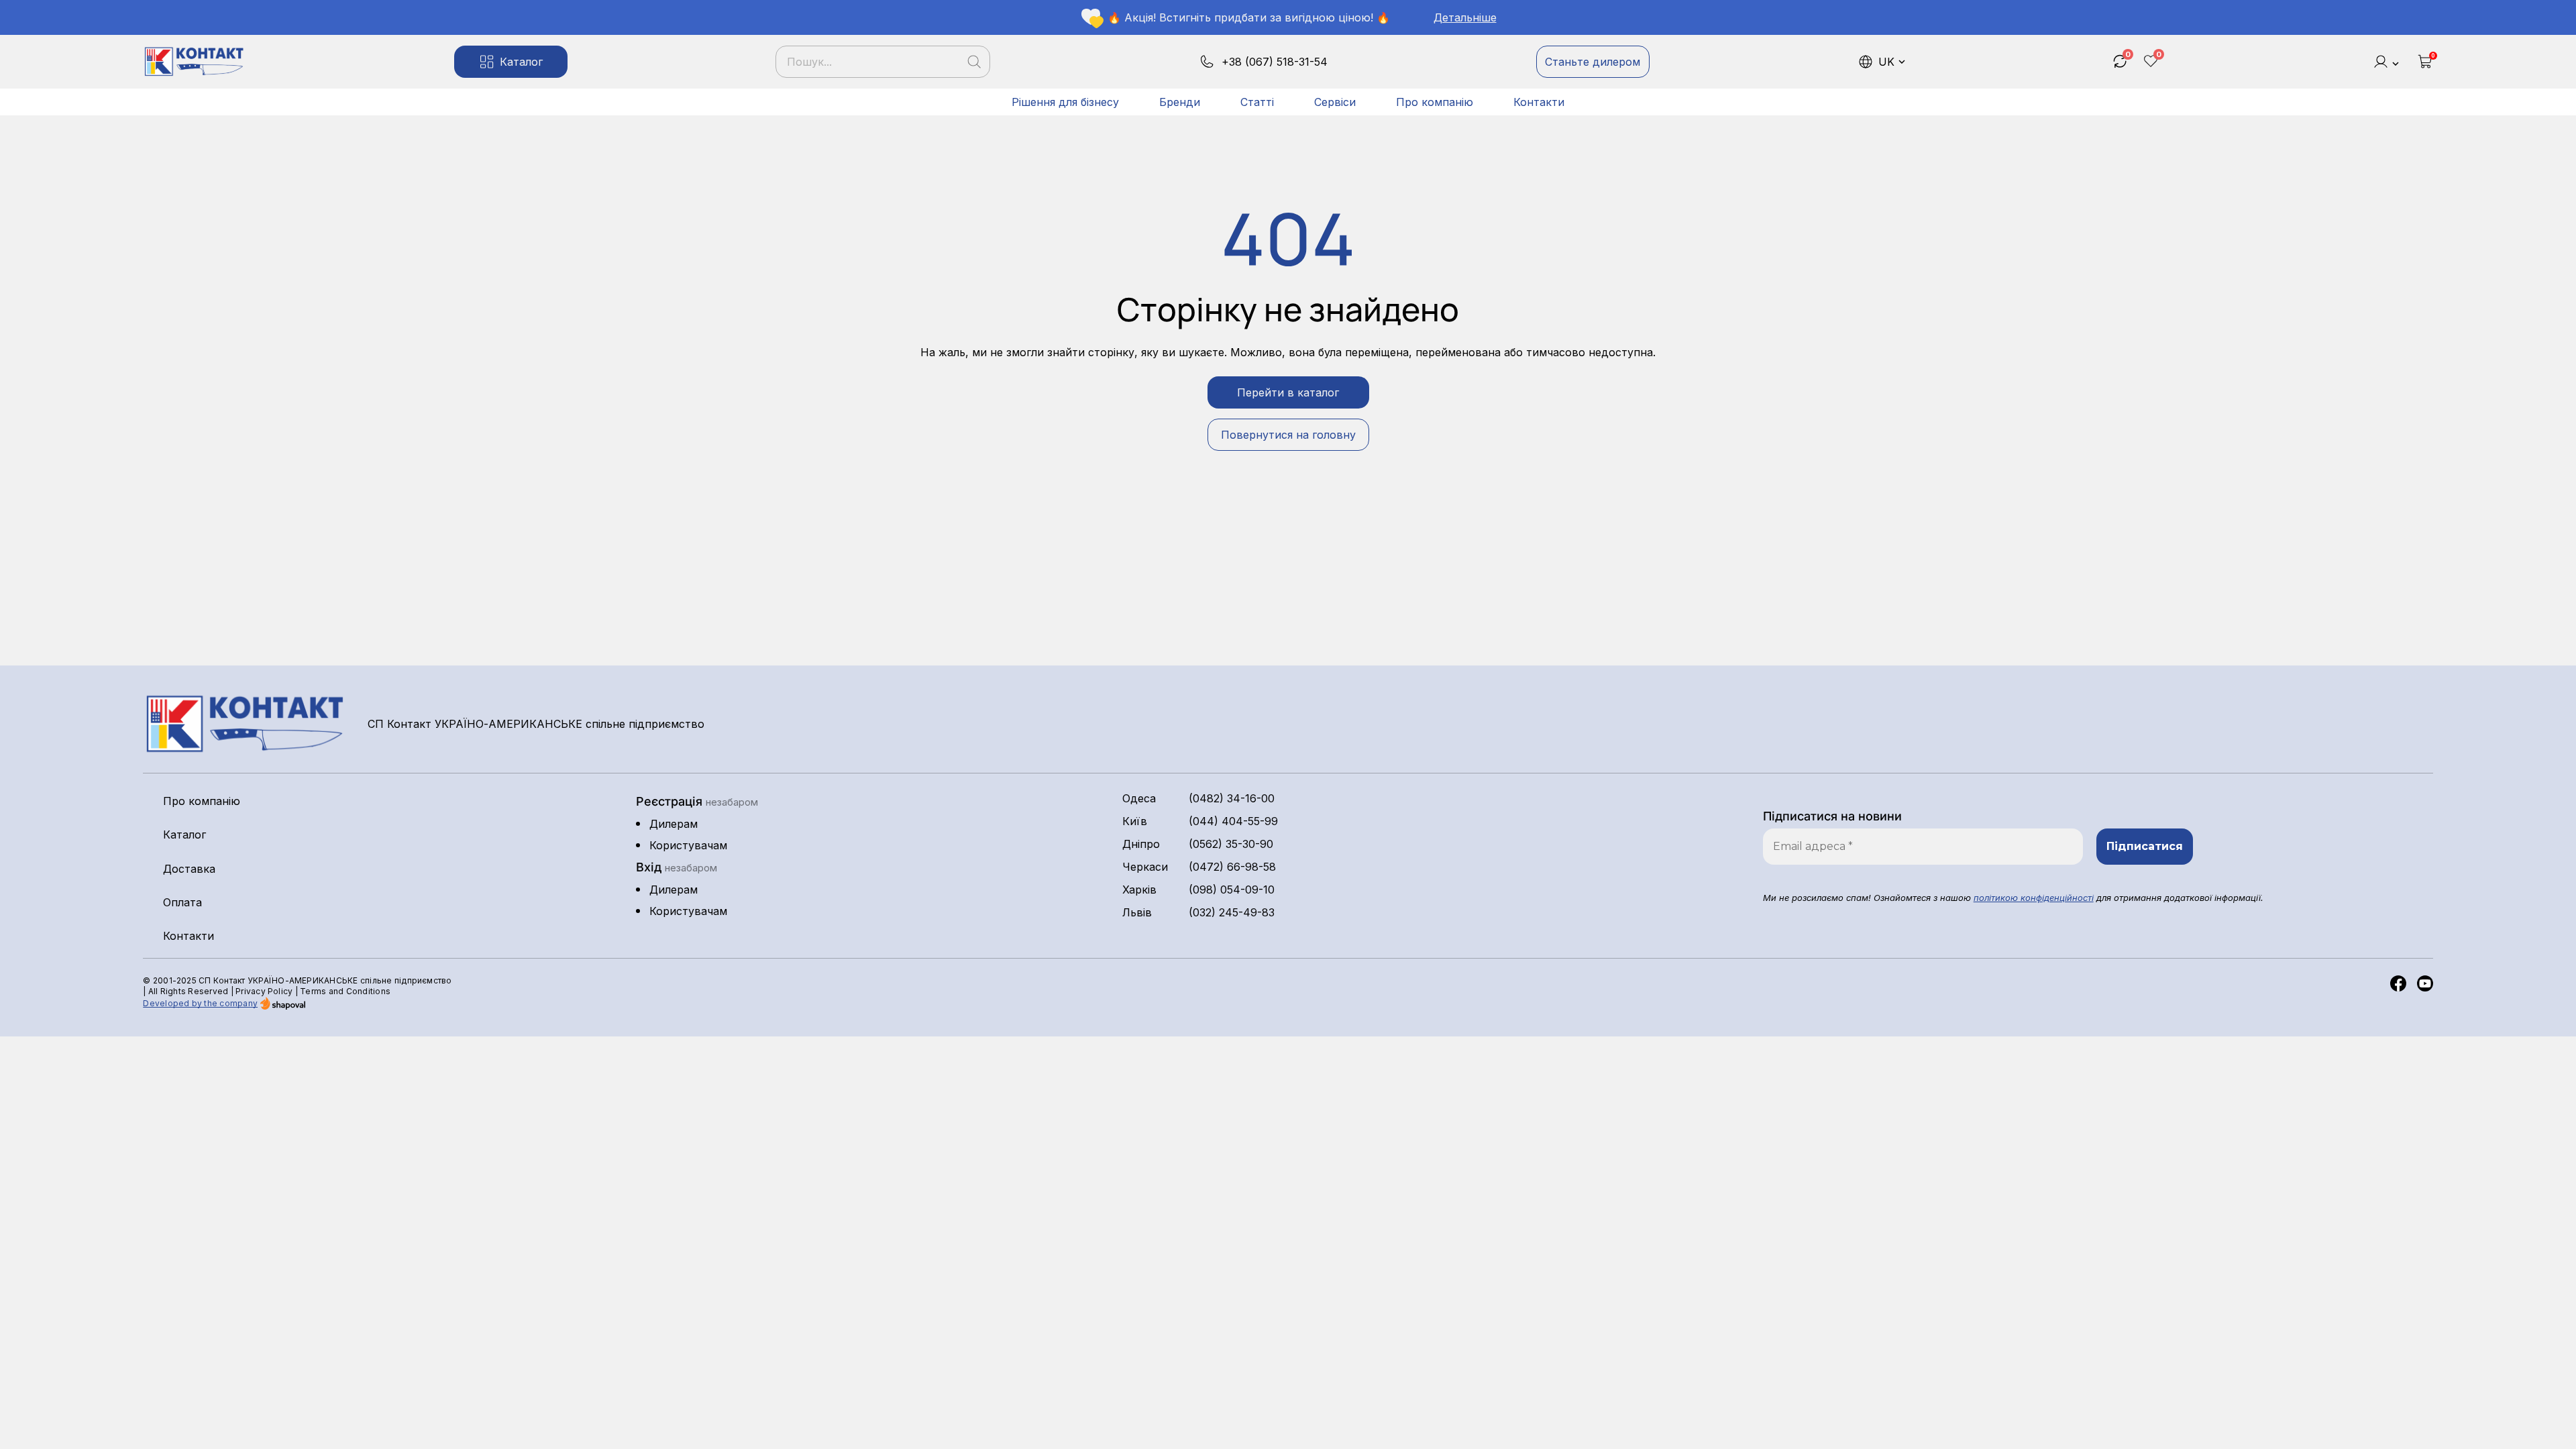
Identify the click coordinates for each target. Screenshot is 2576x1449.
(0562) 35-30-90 (1231, 844)
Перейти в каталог (1288, 392)
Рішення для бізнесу (1065, 102)
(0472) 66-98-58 (1232, 867)
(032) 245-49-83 (1232, 912)
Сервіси (1335, 102)
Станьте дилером (1593, 62)
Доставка (189, 869)
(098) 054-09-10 (1232, 890)
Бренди (1180, 102)
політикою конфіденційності (2034, 898)
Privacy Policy (264, 991)
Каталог (521, 62)
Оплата (182, 902)
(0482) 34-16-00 (1232, 798)
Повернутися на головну (1288, 435)
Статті (1257, 102)
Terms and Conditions (345, 991)
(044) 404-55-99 (1233, 821)
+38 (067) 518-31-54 (1275, 62)
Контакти (1539, 102)
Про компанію (1435, 102)
